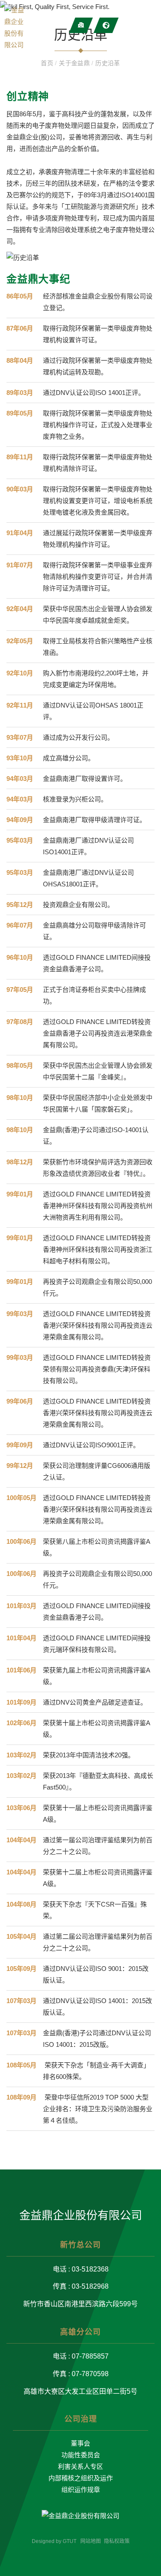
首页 (48, 63)
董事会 (80, 2443)
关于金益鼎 (75, 63)
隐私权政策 (117, 2541)
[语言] (106, 25)
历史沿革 (108, 63)
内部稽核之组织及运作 (81, 2478)
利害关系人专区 (80, 2466)
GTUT (70, 2541)
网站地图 (91, 2541)
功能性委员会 (81, 2455)
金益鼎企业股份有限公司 (81, 2215)
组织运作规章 (81, 2490)
